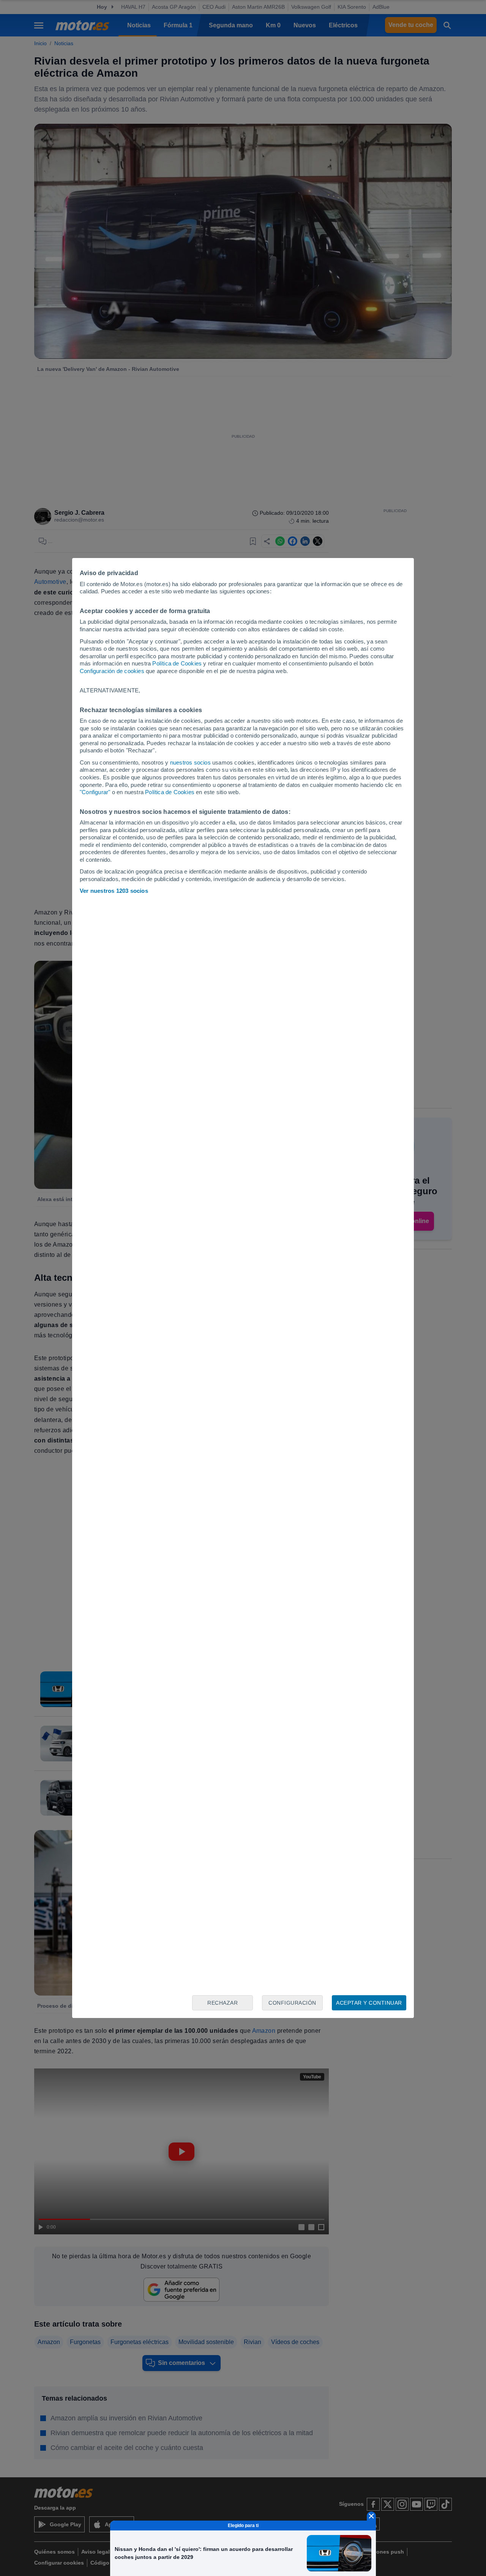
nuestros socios (190, 762)
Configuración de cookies (112, 671)
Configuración (292, 2003)
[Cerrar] (371, 2516)
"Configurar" (95, 792)
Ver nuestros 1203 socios (114, 891)
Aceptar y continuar (369, 2003)
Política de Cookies (177, 663)
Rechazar (222, 2003)
